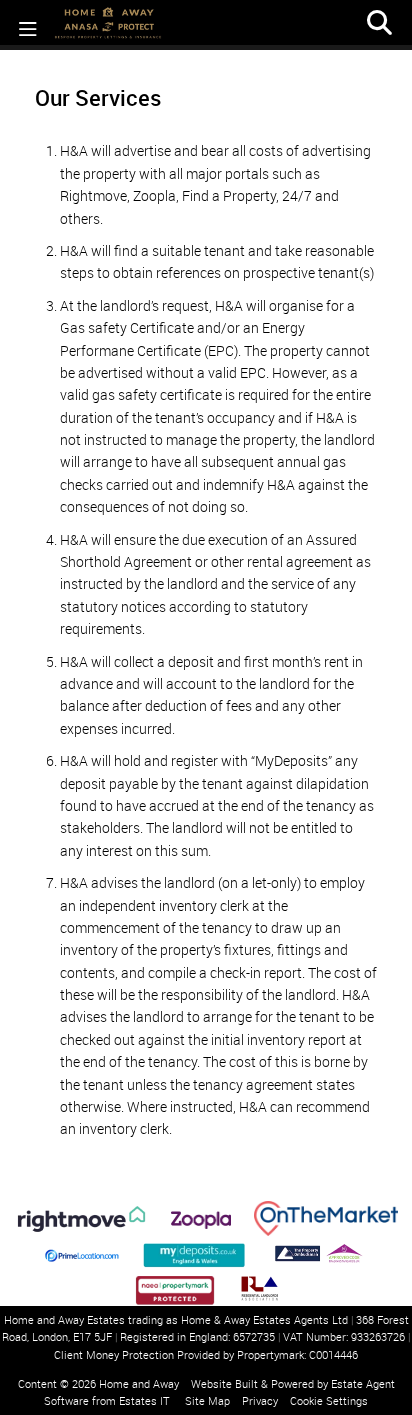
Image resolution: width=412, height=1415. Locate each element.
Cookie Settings (329, 1400)
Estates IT (144, 1400)
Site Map (207, 1400)
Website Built (224, 1383)
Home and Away (139, 1383)
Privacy (260, 1400)
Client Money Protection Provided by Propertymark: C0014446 (206, 1354)
